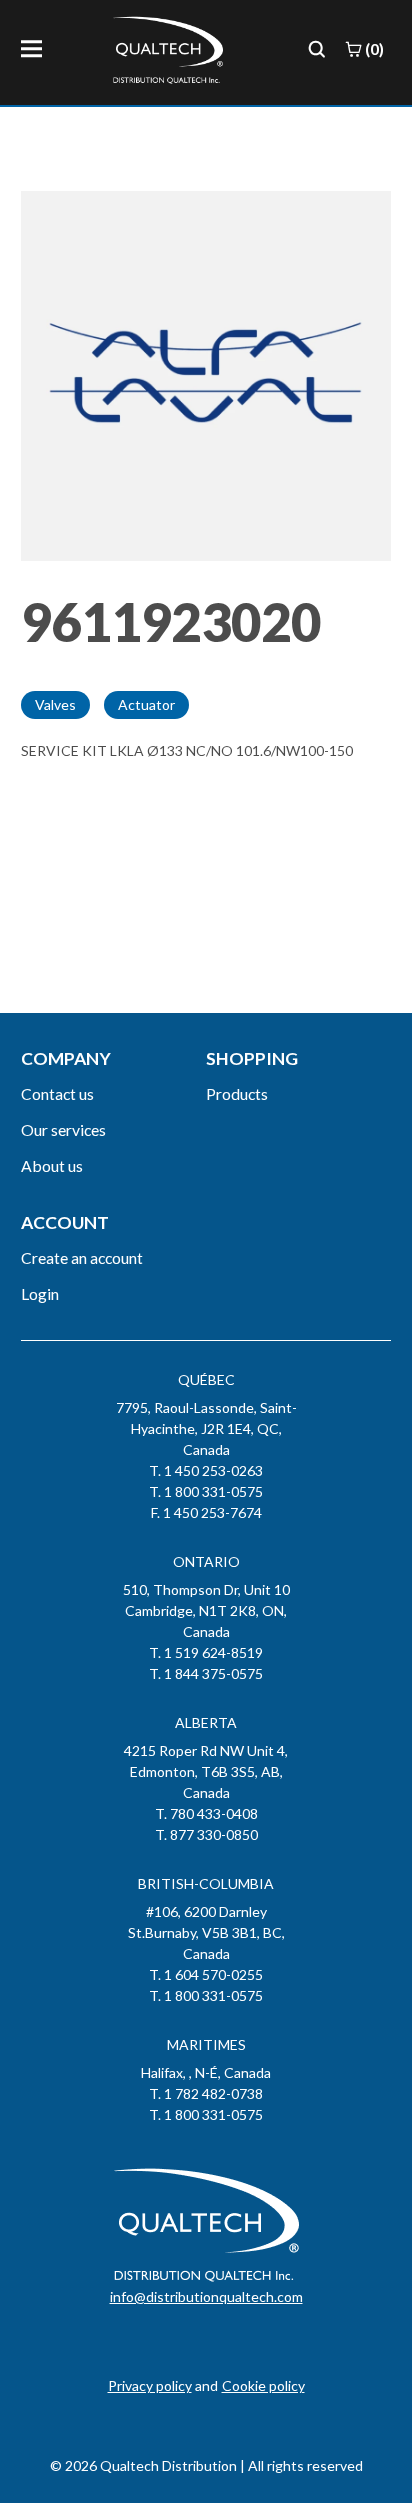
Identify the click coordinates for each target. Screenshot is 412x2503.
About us (52, 1165)
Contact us (57, 1093)
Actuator (146, 704)
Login (40, 1293)
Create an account (82, 1257)
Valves (55, 704)
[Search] (317, 49)
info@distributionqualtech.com (206, 2296)
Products (237, 1093)
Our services (63, 1129)
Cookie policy (263, 2385)
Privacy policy (150, 2385)
